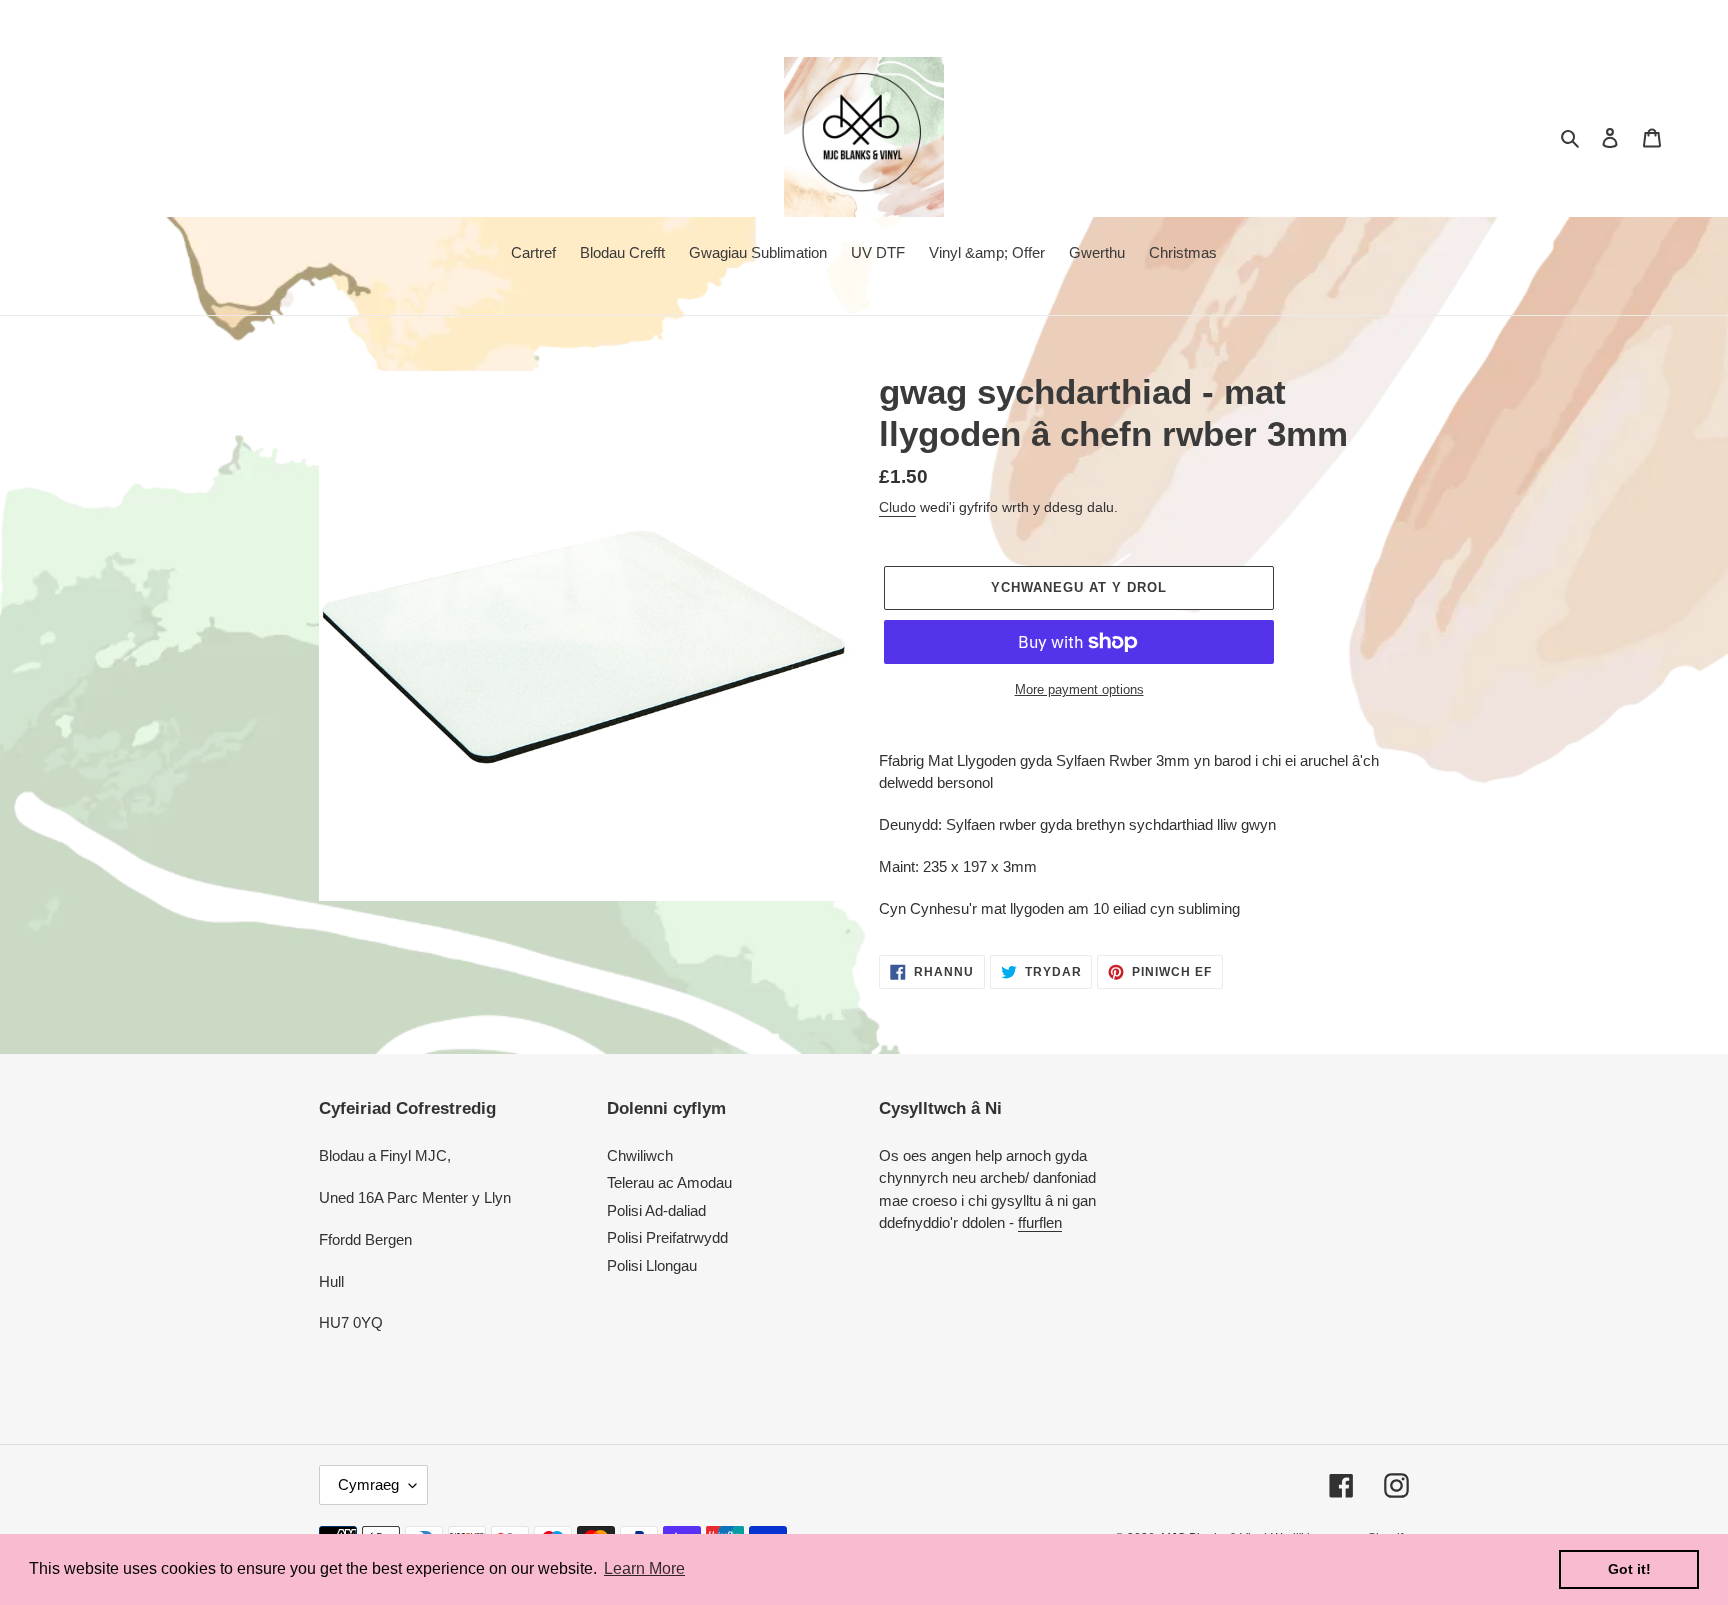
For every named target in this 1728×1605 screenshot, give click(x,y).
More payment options (1079, 689)
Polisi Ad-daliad (656, 1210)
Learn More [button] (644, 1568)
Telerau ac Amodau (669, 1182)
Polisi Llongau (652, 1265)
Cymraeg (368, 1484)
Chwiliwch (640, 1155)
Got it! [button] (1629, 1569)
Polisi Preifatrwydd (667, 1237)
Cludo (897, 507)
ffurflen (1040, 1222)
